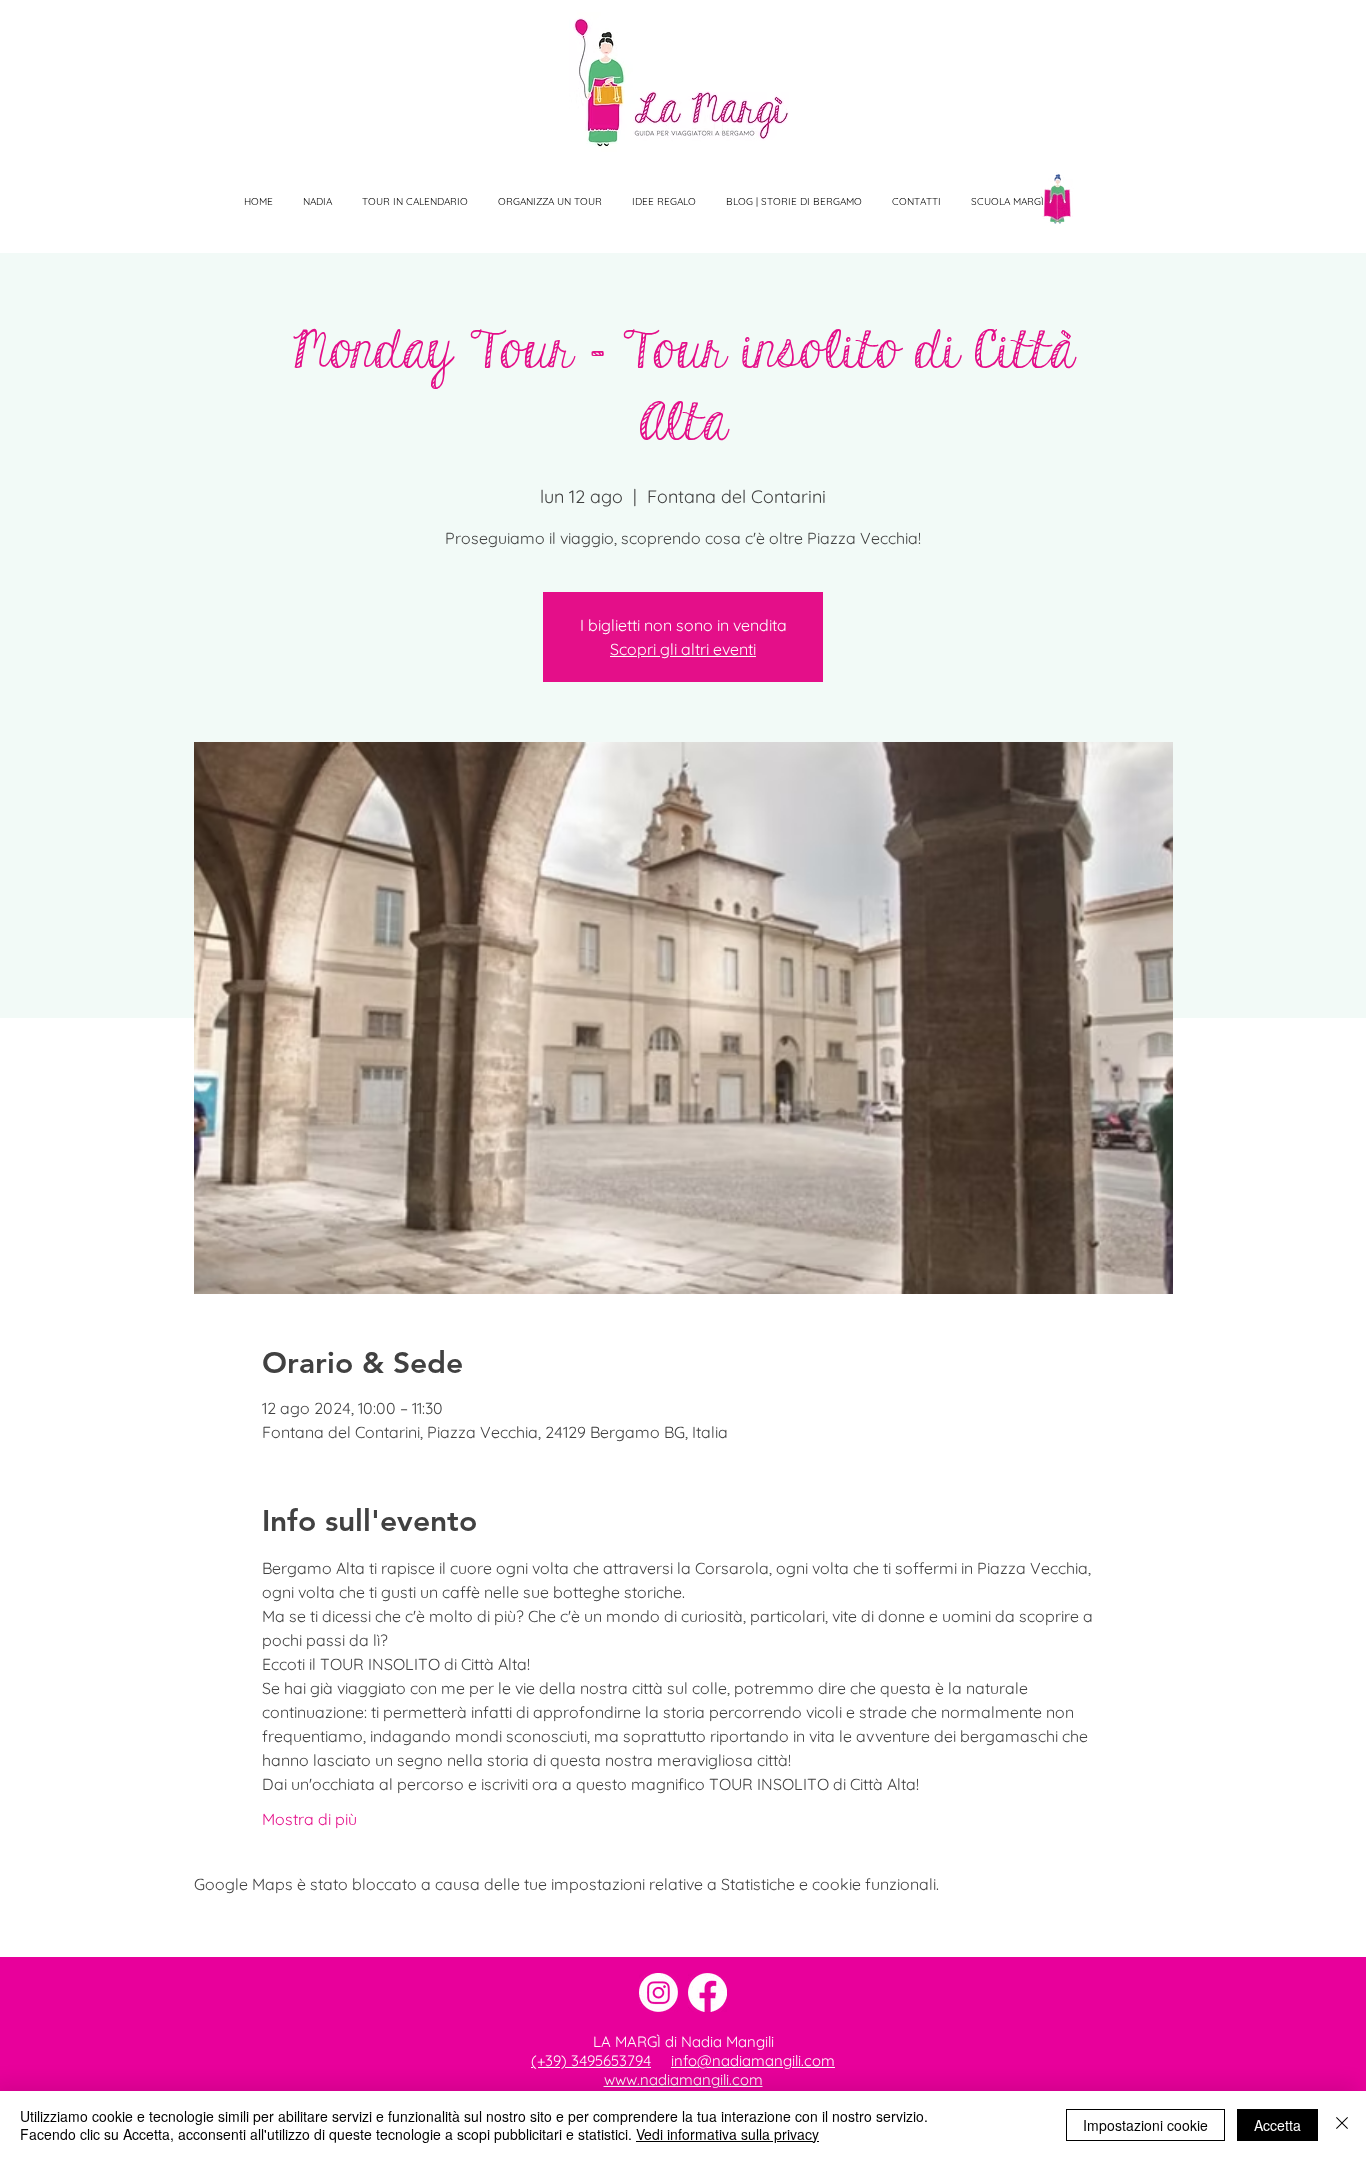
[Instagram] (658, 1992)
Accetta (1277, 2125)
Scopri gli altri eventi (683, 649)
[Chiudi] (1342, 2125)
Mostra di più (309, 1819)
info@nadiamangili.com (753, 2060)
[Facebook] (707, 1992)
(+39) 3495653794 (591, 2060)
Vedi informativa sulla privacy (727, 2134)
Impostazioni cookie (1145, 2125)
